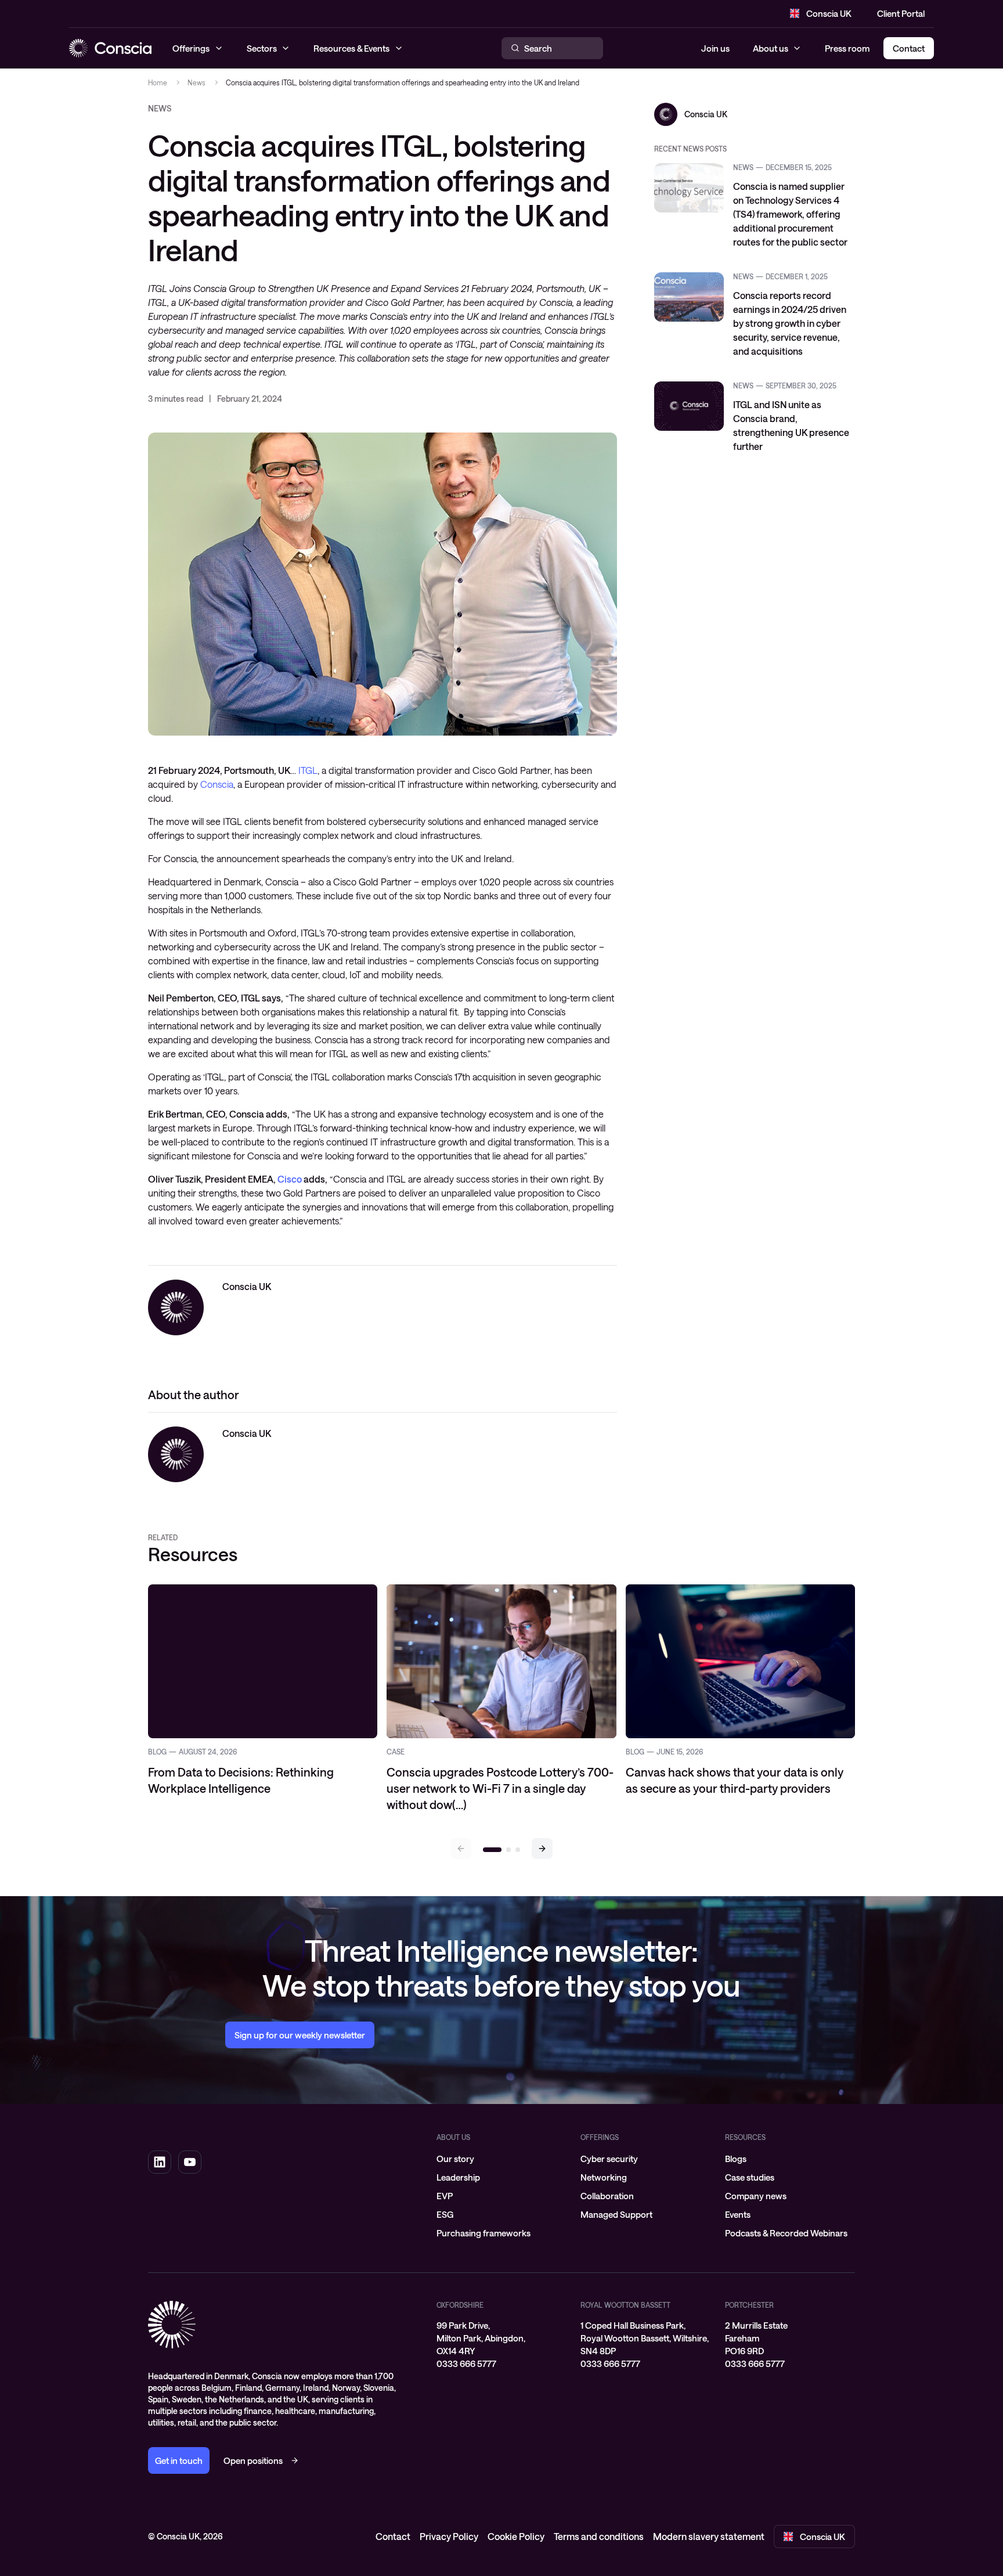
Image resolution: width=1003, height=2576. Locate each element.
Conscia (217, 784)
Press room (847, 48)
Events (738, 2214)
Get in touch (179, 2460)
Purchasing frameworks (484, 2233)
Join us (715, 48)
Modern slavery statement (709, 2536)
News (196, 82)
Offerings (600, 2137)
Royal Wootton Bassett (625, 2305)
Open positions (253, 2460)
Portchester (749, 2305)
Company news (756, 2196)
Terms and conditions (599, 2536)
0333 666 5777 (466, 2364)
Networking (604, 2177)
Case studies (750, 2177)
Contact (393, 2536)
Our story (455, 2159)
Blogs (736, 2159)
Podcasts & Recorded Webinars (786, 2233)
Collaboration (607, 2196)
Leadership (458, 2177)
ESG (445, 2214)
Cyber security (609, 2159)
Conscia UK (829, 13)
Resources (745, 2137)
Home (158, 82)
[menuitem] (501, 2159)
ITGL (308, 770)
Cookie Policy (516, 2536)
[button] (542, 1849)
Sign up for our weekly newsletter (300, 2035)
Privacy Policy (449, 2536)
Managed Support (616, 2214)
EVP (445, 2196)
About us (771, 48)
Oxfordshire (460, 2305)
